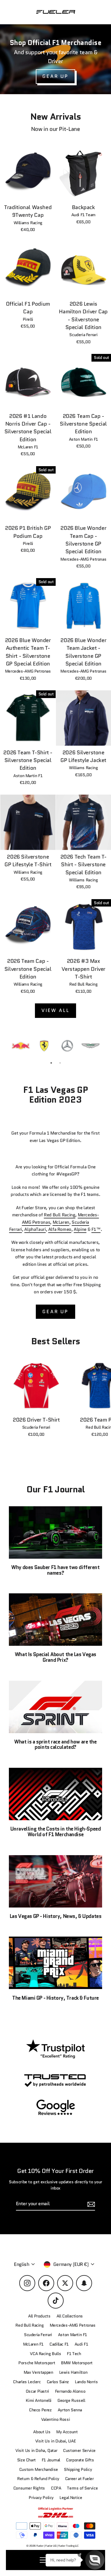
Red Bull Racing (59, 1215)
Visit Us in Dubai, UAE (56, 2441)
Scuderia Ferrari (38, 2335)
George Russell (71, 2401)
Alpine (80, 1229)
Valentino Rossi (55, 2419)
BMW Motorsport (77, 2363)
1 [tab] (51, 1063)
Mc (56, 1222)
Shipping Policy (78, 2470)
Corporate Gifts (80, 2460)
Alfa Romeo (60, 1229)
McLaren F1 (33, 2344)
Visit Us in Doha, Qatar (36, 2451)
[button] (95, 2560)
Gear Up (55, 1312)
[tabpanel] (21, 1046)
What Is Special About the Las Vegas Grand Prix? (55, 1657)
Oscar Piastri (37, 2391)
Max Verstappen (38, 2372)
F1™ (96, 1229)
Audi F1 (81, 2344)
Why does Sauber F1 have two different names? (55, 1570)
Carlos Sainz (58, 2382)
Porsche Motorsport (37, 2363)
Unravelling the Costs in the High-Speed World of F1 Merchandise (55, 1832)
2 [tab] (60, 1063)
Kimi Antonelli (39, 2401)
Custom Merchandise (39, 2470)
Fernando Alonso (70, 2391)
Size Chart (26, 2460)
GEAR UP (55, 76)
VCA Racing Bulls (45, 2354)
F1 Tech (74, 2354)
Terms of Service (82, 2488)
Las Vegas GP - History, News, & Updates (55, 1916)
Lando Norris (86, 2382)
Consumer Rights (29, 2488)
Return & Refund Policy (38, 2479)
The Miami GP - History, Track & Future (55, 1998)
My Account (67, 2432)
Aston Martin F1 (73, 2335)
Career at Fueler (79, 2479)
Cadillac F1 (59, 2344)
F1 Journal (51, 2460)
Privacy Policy (41, 2498)
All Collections (70, 2316)
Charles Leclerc (27, 2382)
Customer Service (79, 2451)
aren (65, 1222)
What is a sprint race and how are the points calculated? (55, 1745)
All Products (39, 2316)
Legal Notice (71, 2498)
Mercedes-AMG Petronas (73, 2325)
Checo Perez (40, 2410)
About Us (42, 2432)
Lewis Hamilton (73, 2372)
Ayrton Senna (70, 2410)
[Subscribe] (90, 2204)
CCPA (56, 2488)
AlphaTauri (35, 1229)
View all (56, 1010)
